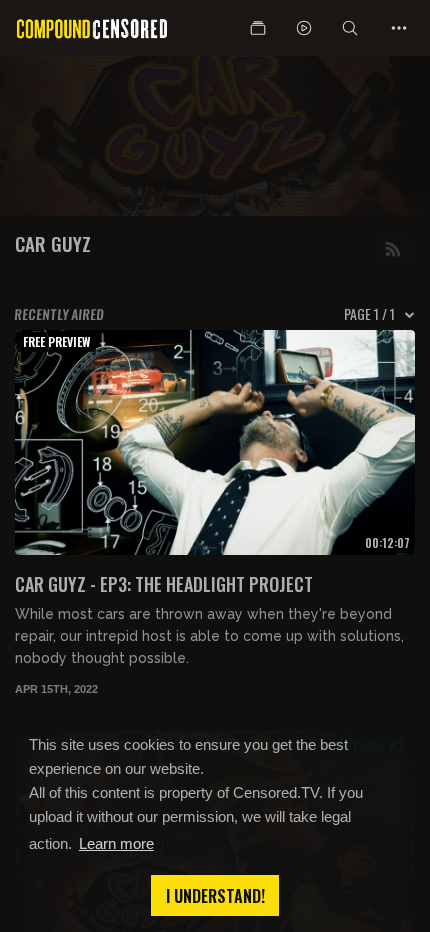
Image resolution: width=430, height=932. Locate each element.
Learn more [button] (116, 843)
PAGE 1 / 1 (369, 314)
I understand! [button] (215, 896)
